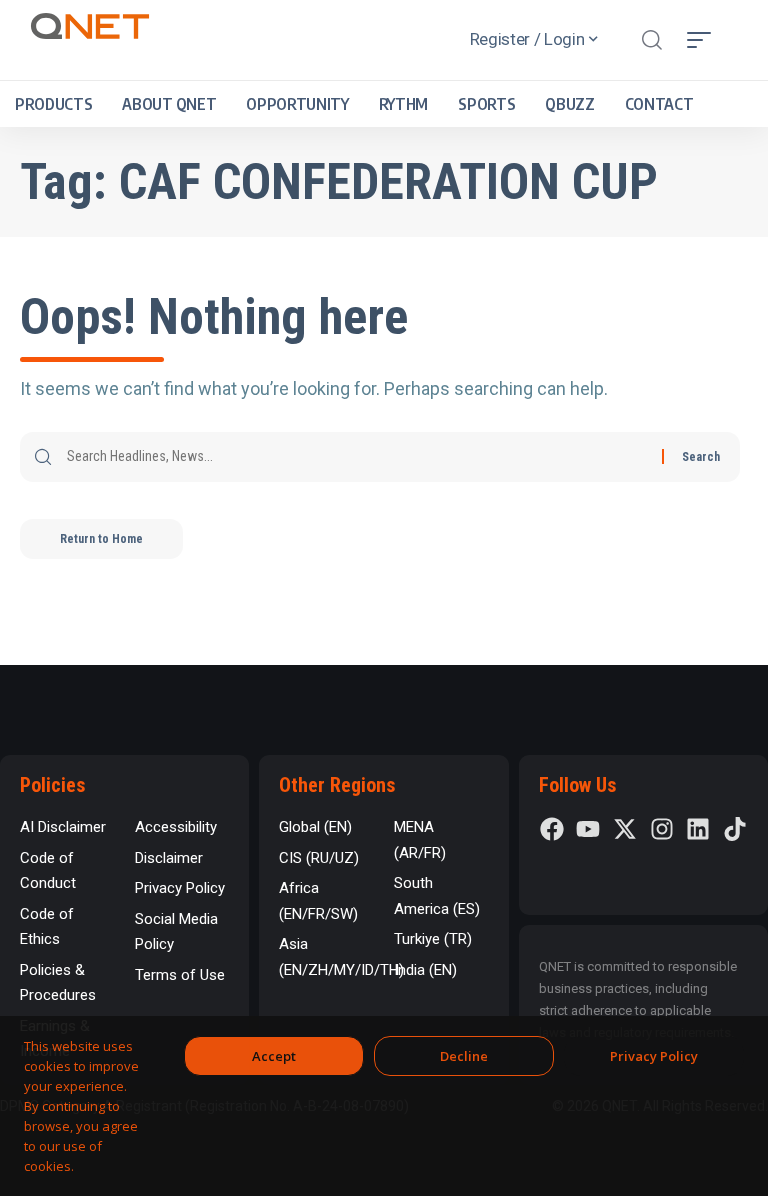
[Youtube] (588, 829)
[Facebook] (552, 829)
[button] (652, 40)
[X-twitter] (625, 829)
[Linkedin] (698, 829)
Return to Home (101, 539)
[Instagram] (662, 829)
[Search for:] (357, 457)
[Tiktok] (735, 829)
